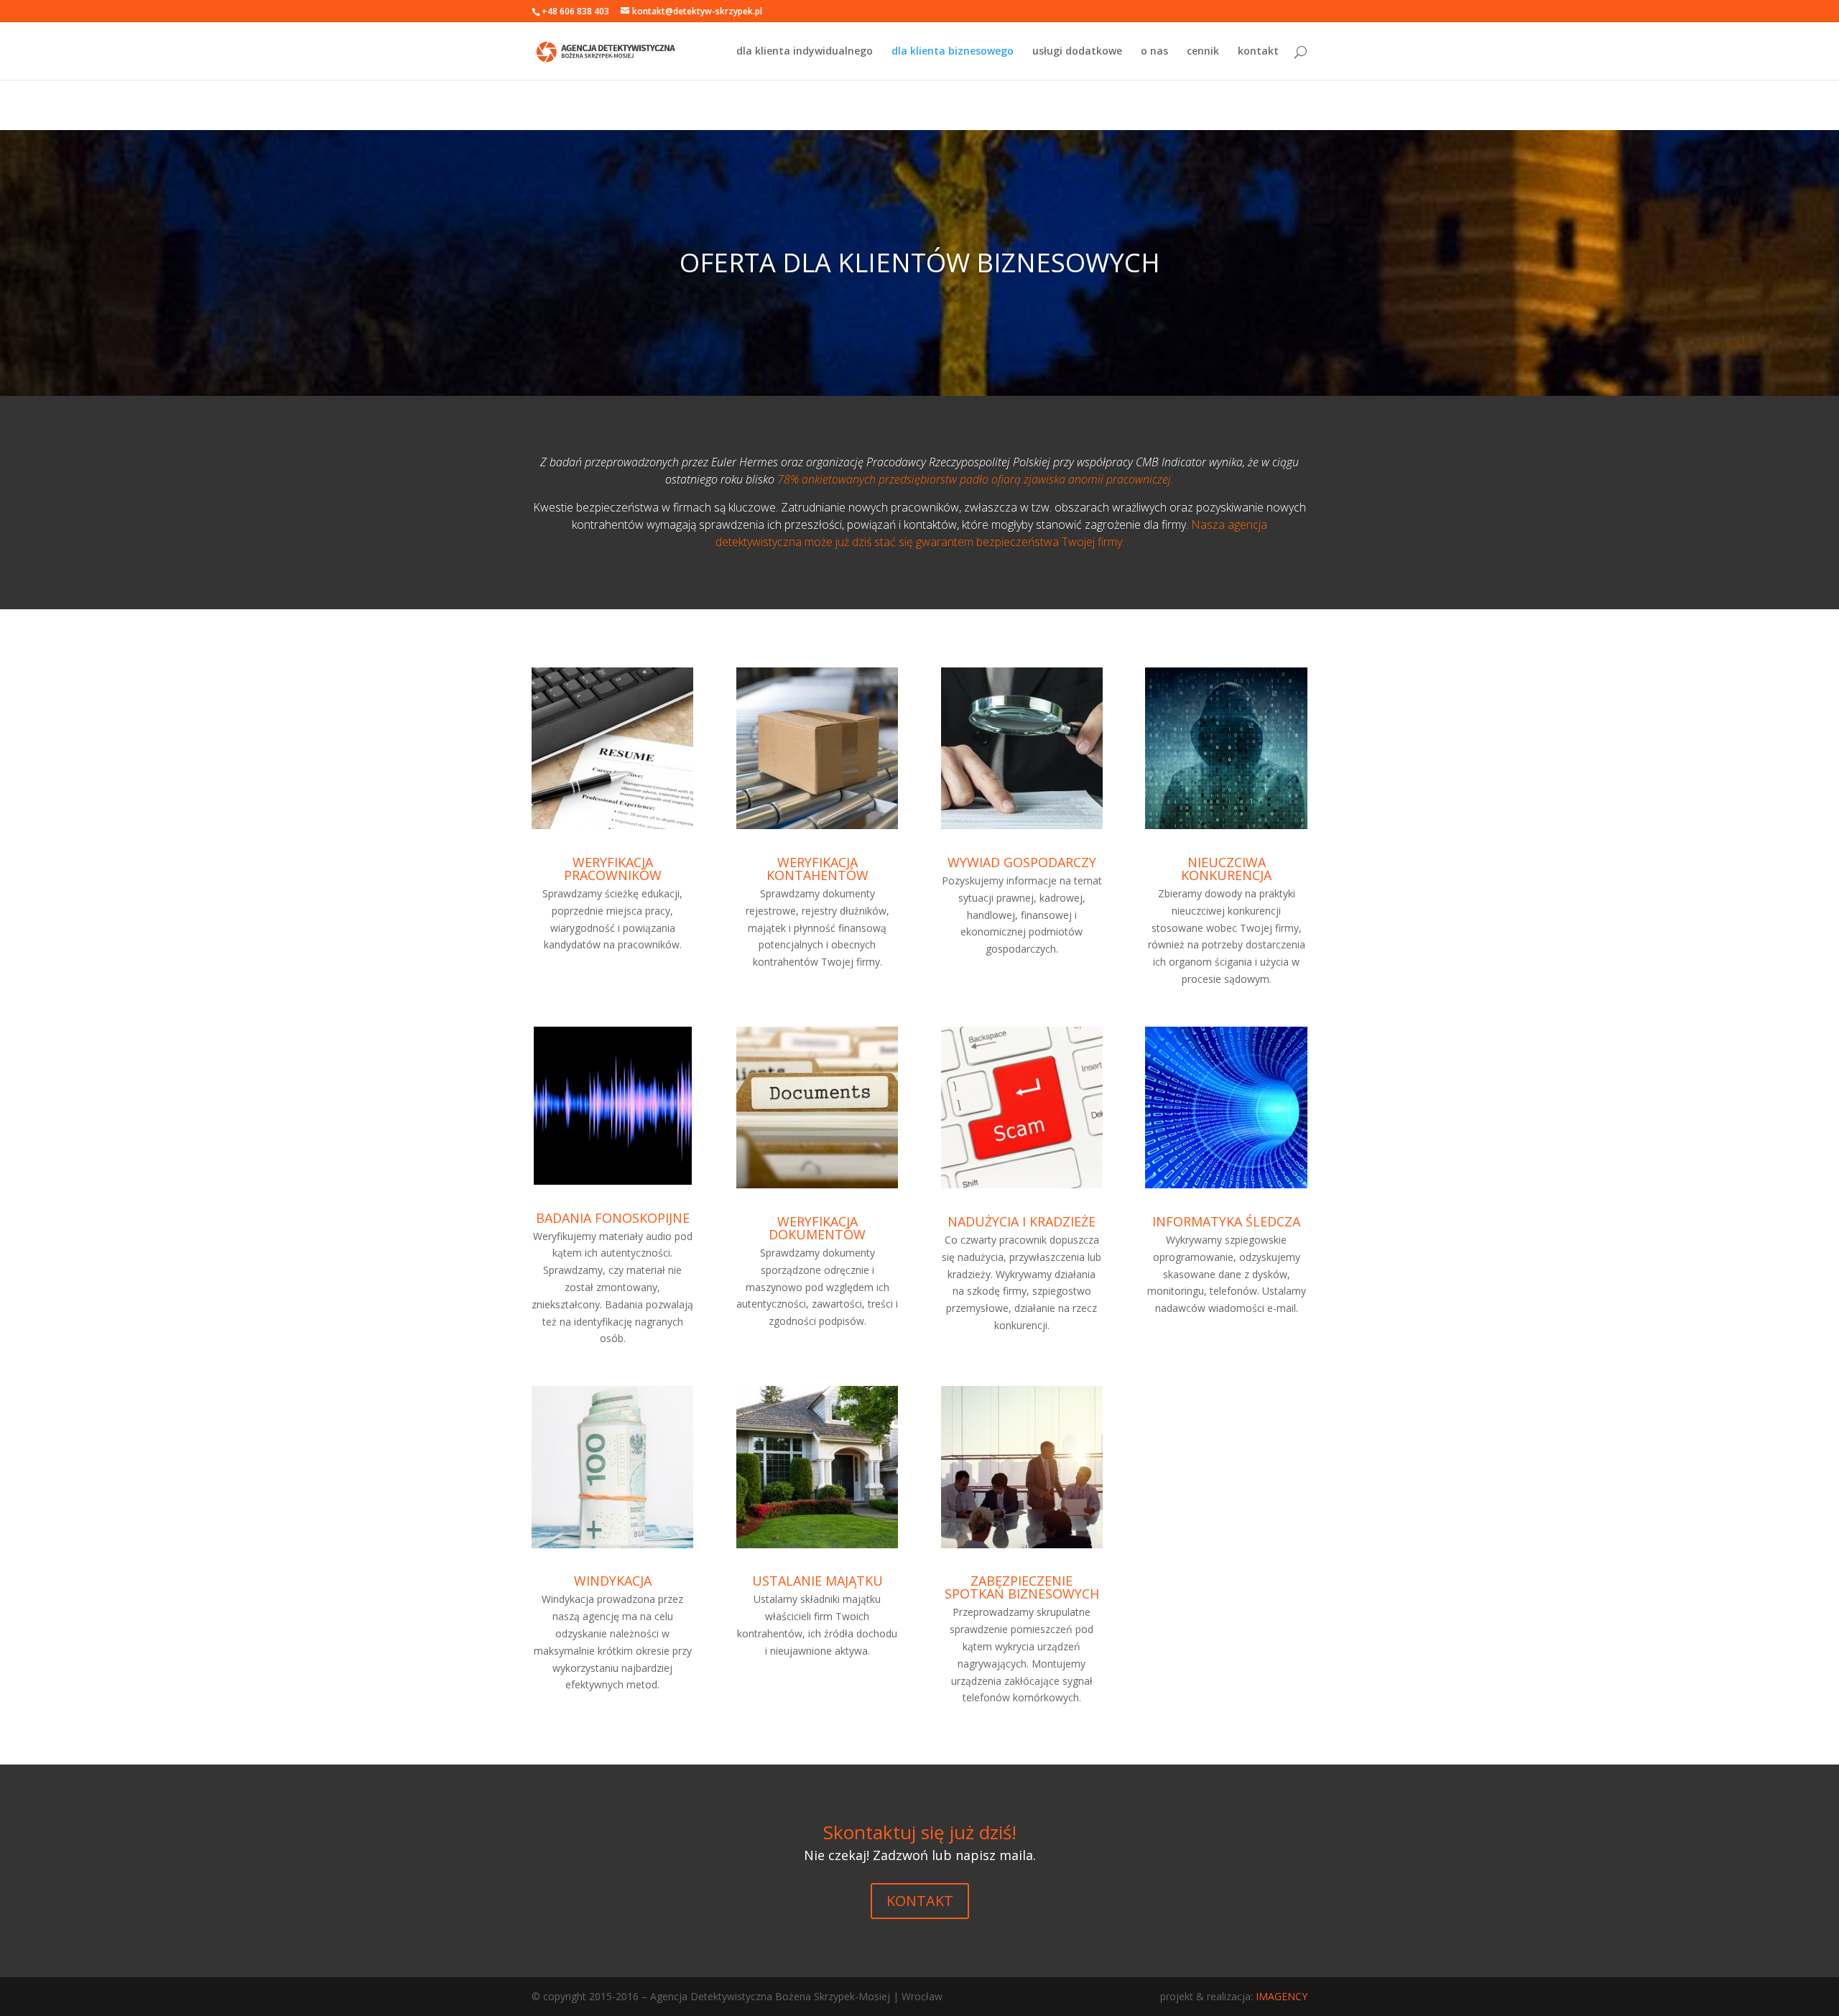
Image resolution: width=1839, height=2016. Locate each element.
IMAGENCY (1282, 1996)
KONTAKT (920, 1901)
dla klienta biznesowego (953, 52)
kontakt (1258, 52)
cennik (1203, 52)
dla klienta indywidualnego (805, 52)
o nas (1154, 52)
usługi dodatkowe (1077, 52)
